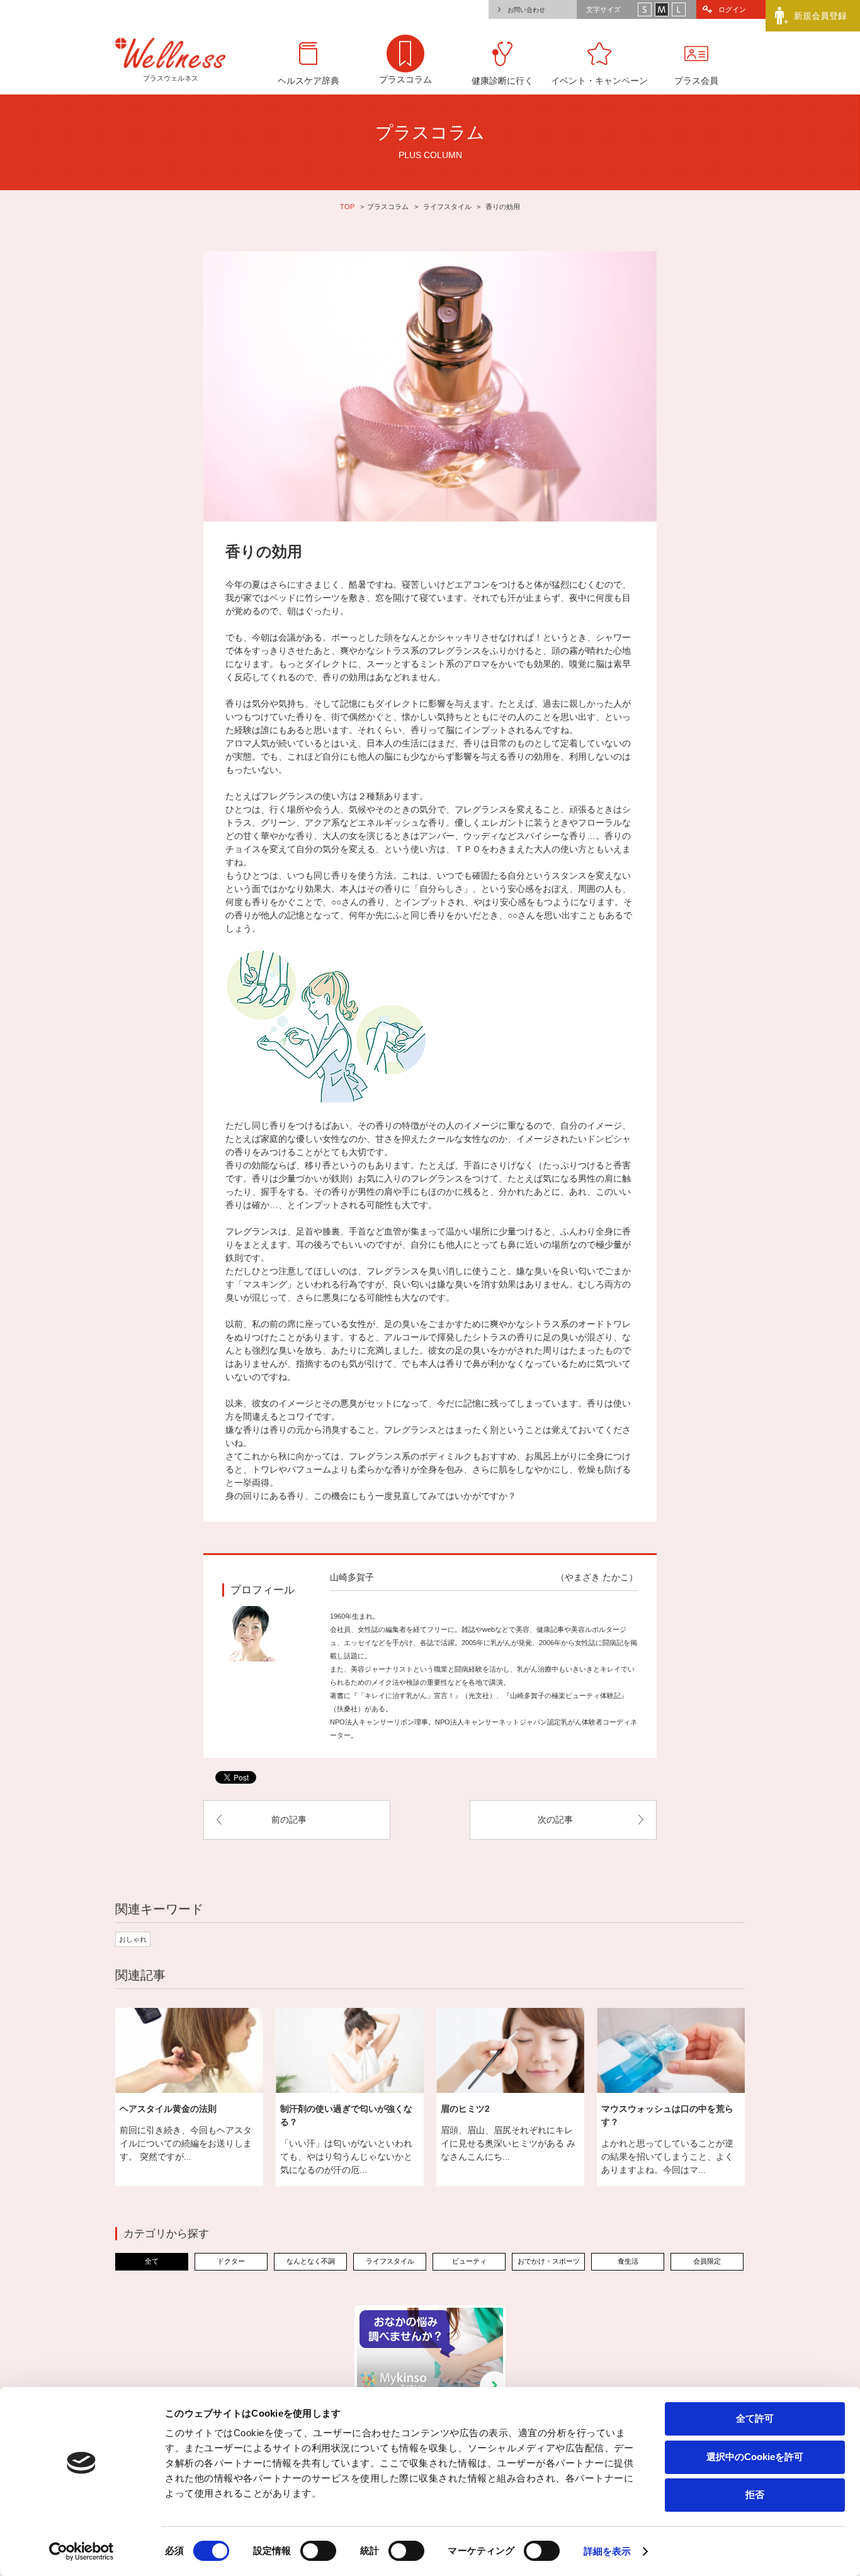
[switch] (318, 2551)
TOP (347, 207)
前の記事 (289, 1820)
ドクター (231, 2261)
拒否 (755, 2494)
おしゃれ (133, 1939)
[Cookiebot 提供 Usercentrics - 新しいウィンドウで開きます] (82, 2551)
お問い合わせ (526, 10)
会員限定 (707, 2261)
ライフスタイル (447, 207)
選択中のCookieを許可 (755, 2457)
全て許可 (755, 2418)
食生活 (628, 2261)
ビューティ (469, 2261)
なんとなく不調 (311, 2261)
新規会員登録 (820, 16)
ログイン (732, 9)
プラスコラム (388, 207)
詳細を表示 (608, 2551)
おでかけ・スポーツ (549, 2261)
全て (152, 2261)
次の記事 (555, 1820)
